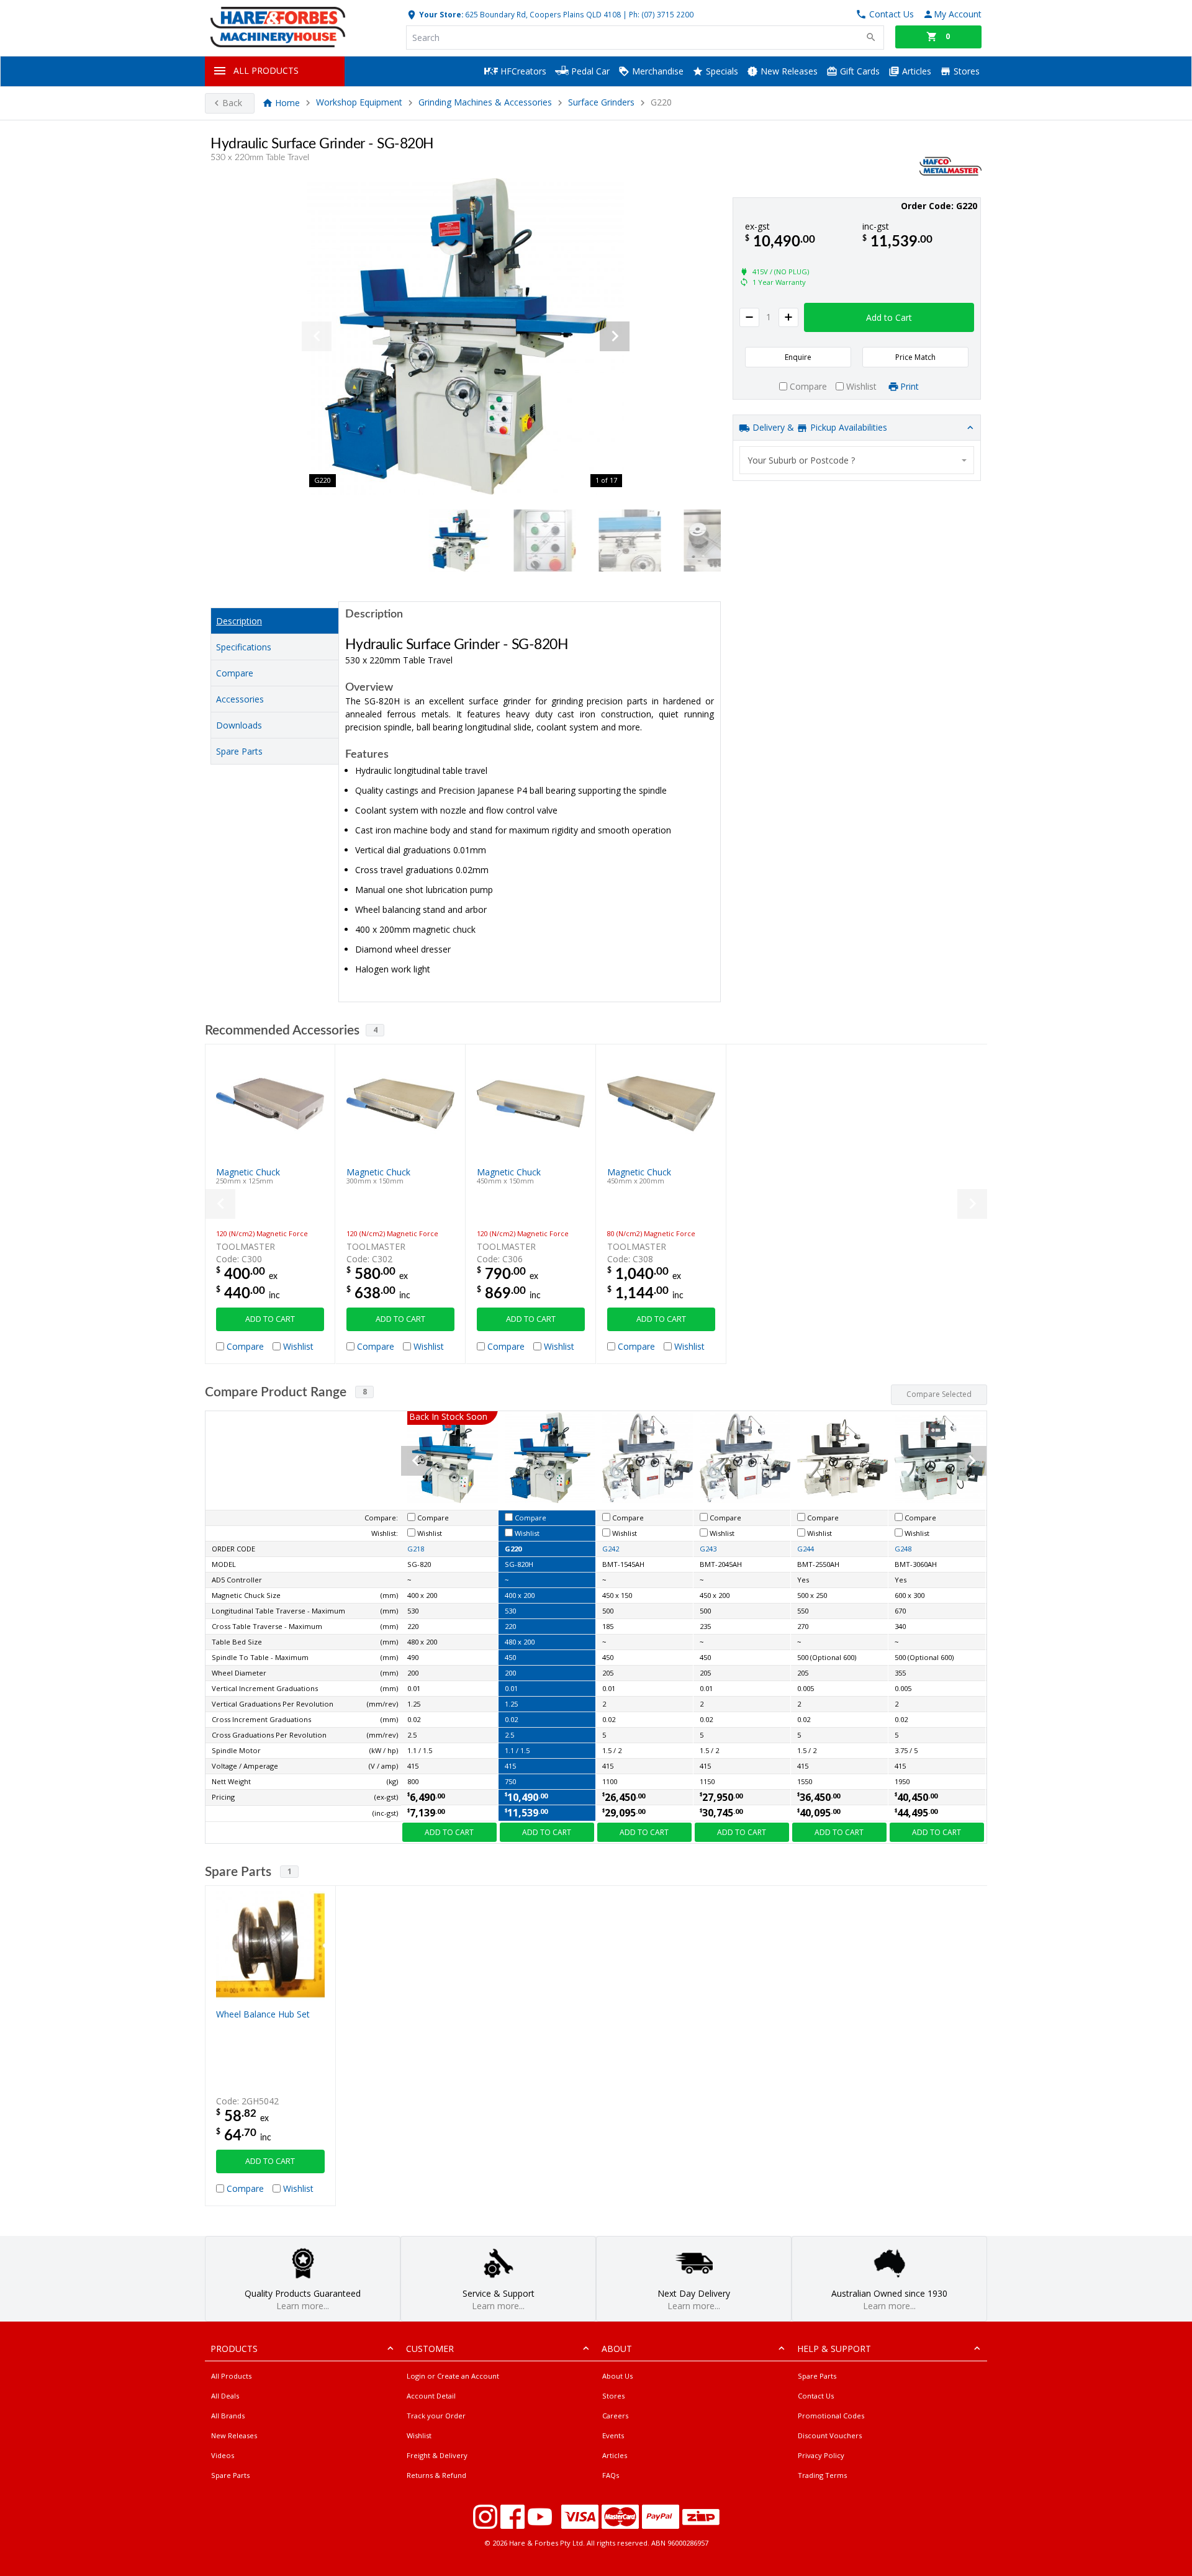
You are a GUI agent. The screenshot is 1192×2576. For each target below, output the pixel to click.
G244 (806, 1549)
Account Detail (431, 2396)
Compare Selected (939, 1394)
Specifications (244, 647)
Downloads (239, 725)
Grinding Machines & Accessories (485, 103)
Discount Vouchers (830, 2435)
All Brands (228, 2416)
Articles (915, 71)
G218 (416, 1549)
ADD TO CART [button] (270, 1319)
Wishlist (419, 2435)
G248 (903, 1549)
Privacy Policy (821, 2455)
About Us (617, 2376)
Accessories (240, 699)
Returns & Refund (436, 2475)
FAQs (611, 2475)
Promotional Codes (831, 2416)
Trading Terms (822, 2475)
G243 (708, 1549)
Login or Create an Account (453, 2376)
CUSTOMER (430, 2349)
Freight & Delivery (437, 2455)
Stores (965, 71)
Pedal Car (589, 71)
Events (613, 2435)
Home (287, 103)
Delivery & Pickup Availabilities (819, 427)
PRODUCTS (234, 2349)
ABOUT (617, 2349)
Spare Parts (239, 751)
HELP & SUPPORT (834, 2349)
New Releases (788, 71)
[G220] (466, 336)
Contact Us (816, 2396)
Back (232, 103)
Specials (721, 71)
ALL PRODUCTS (266, 70)
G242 (611, 1549)
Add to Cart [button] (889, 317)
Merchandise (657, 71)
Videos (223, 2455)
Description (239, 621)
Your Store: (440, 14)
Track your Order (436, 2416)
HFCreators (522, 71)
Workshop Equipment (359, 103)
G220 (513, 1549)
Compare (235, 673)
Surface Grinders (603, 103)
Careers (615, 2416)
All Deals (225, 2396)
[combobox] (857, 460)
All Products (231, 2376)
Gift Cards (859, 71)
